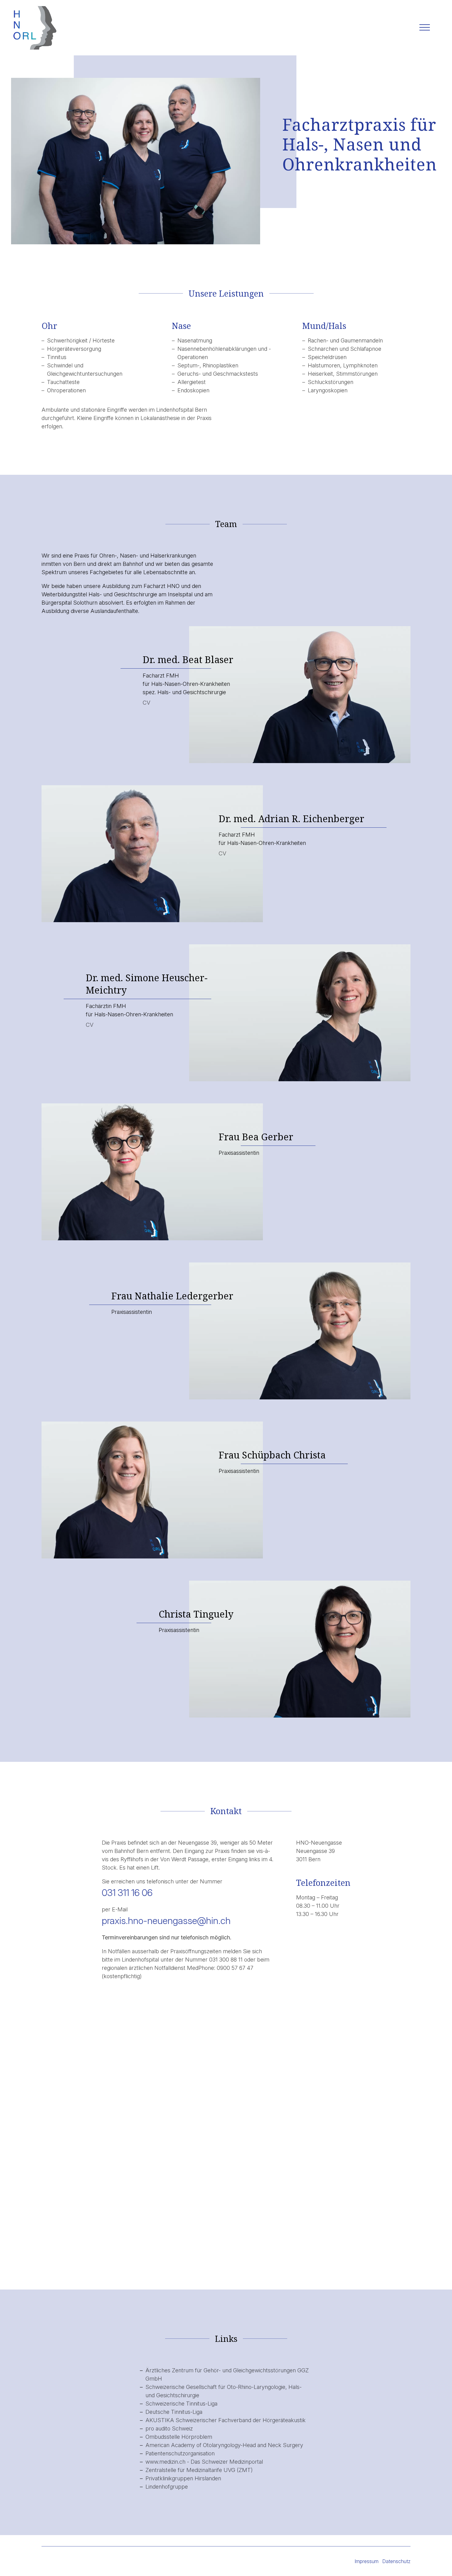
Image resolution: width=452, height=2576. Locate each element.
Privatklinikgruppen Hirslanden (183, 2478)
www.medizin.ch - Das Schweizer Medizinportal (204, 2462)
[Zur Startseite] (34, 28)
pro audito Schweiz (169, 2428)
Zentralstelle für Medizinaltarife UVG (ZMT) (199, 2470)
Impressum (367, 2561)
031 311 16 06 (127, 1892)
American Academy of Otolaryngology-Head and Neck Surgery (224, 2445)
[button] (425, 28)
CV (147, 703)
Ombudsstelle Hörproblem (179, 2437)
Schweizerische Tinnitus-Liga (181, 2404)
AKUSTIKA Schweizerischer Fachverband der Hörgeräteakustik (226, 2420)
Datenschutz (396, 2561)
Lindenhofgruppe (167, 2487)
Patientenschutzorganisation (180, 2453)
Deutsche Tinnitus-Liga (174, 2412)
